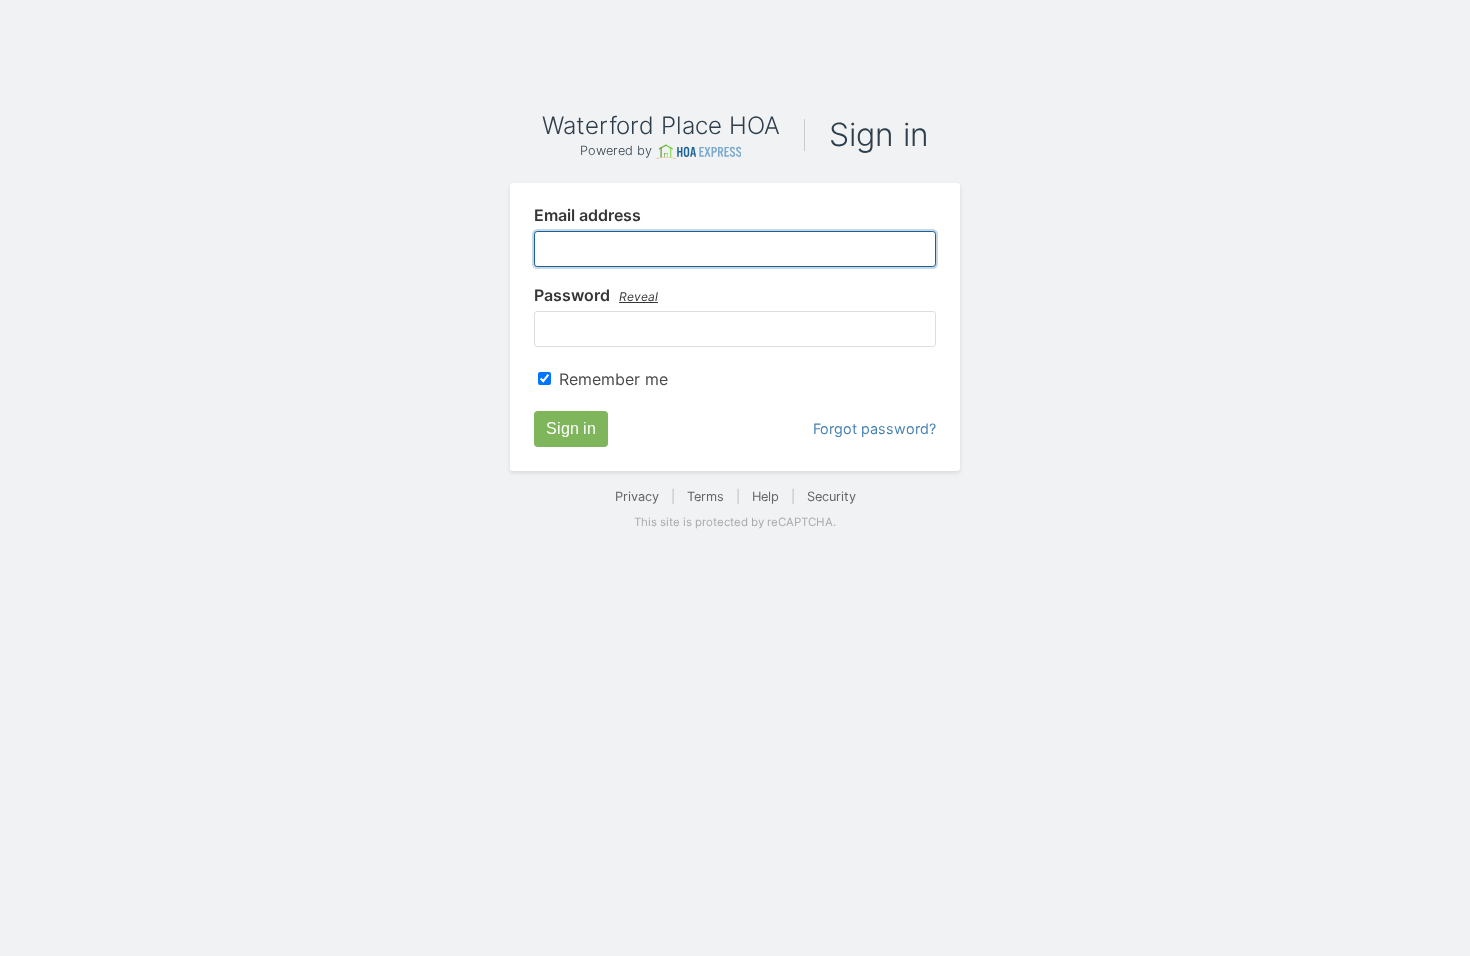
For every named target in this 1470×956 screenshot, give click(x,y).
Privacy (637, 496)
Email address (587, 216)
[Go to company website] (699, 151)
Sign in (571, 428)
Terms (705, 496)
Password (596, 296)
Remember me (613, 379)
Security (831, 496)
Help (765, 496)
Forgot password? (874, 428)
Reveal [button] (638, 296)
